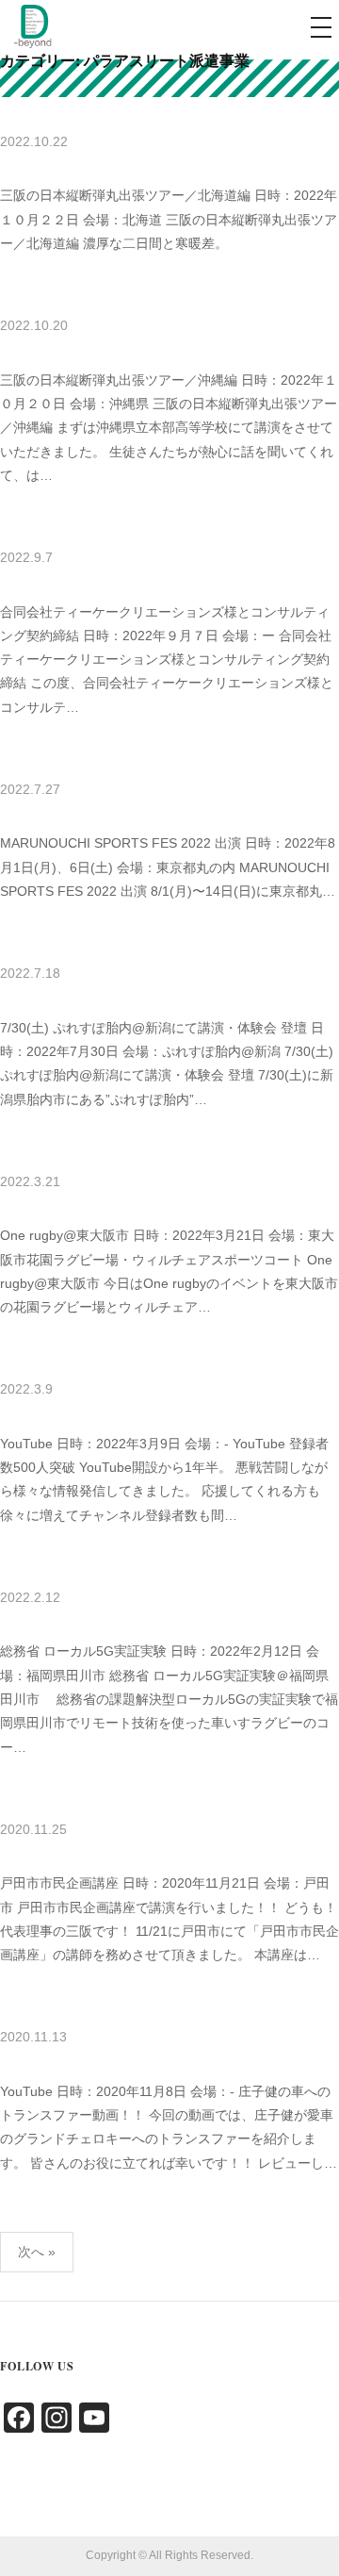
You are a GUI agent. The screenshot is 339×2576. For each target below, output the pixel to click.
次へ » (37, 2252)
